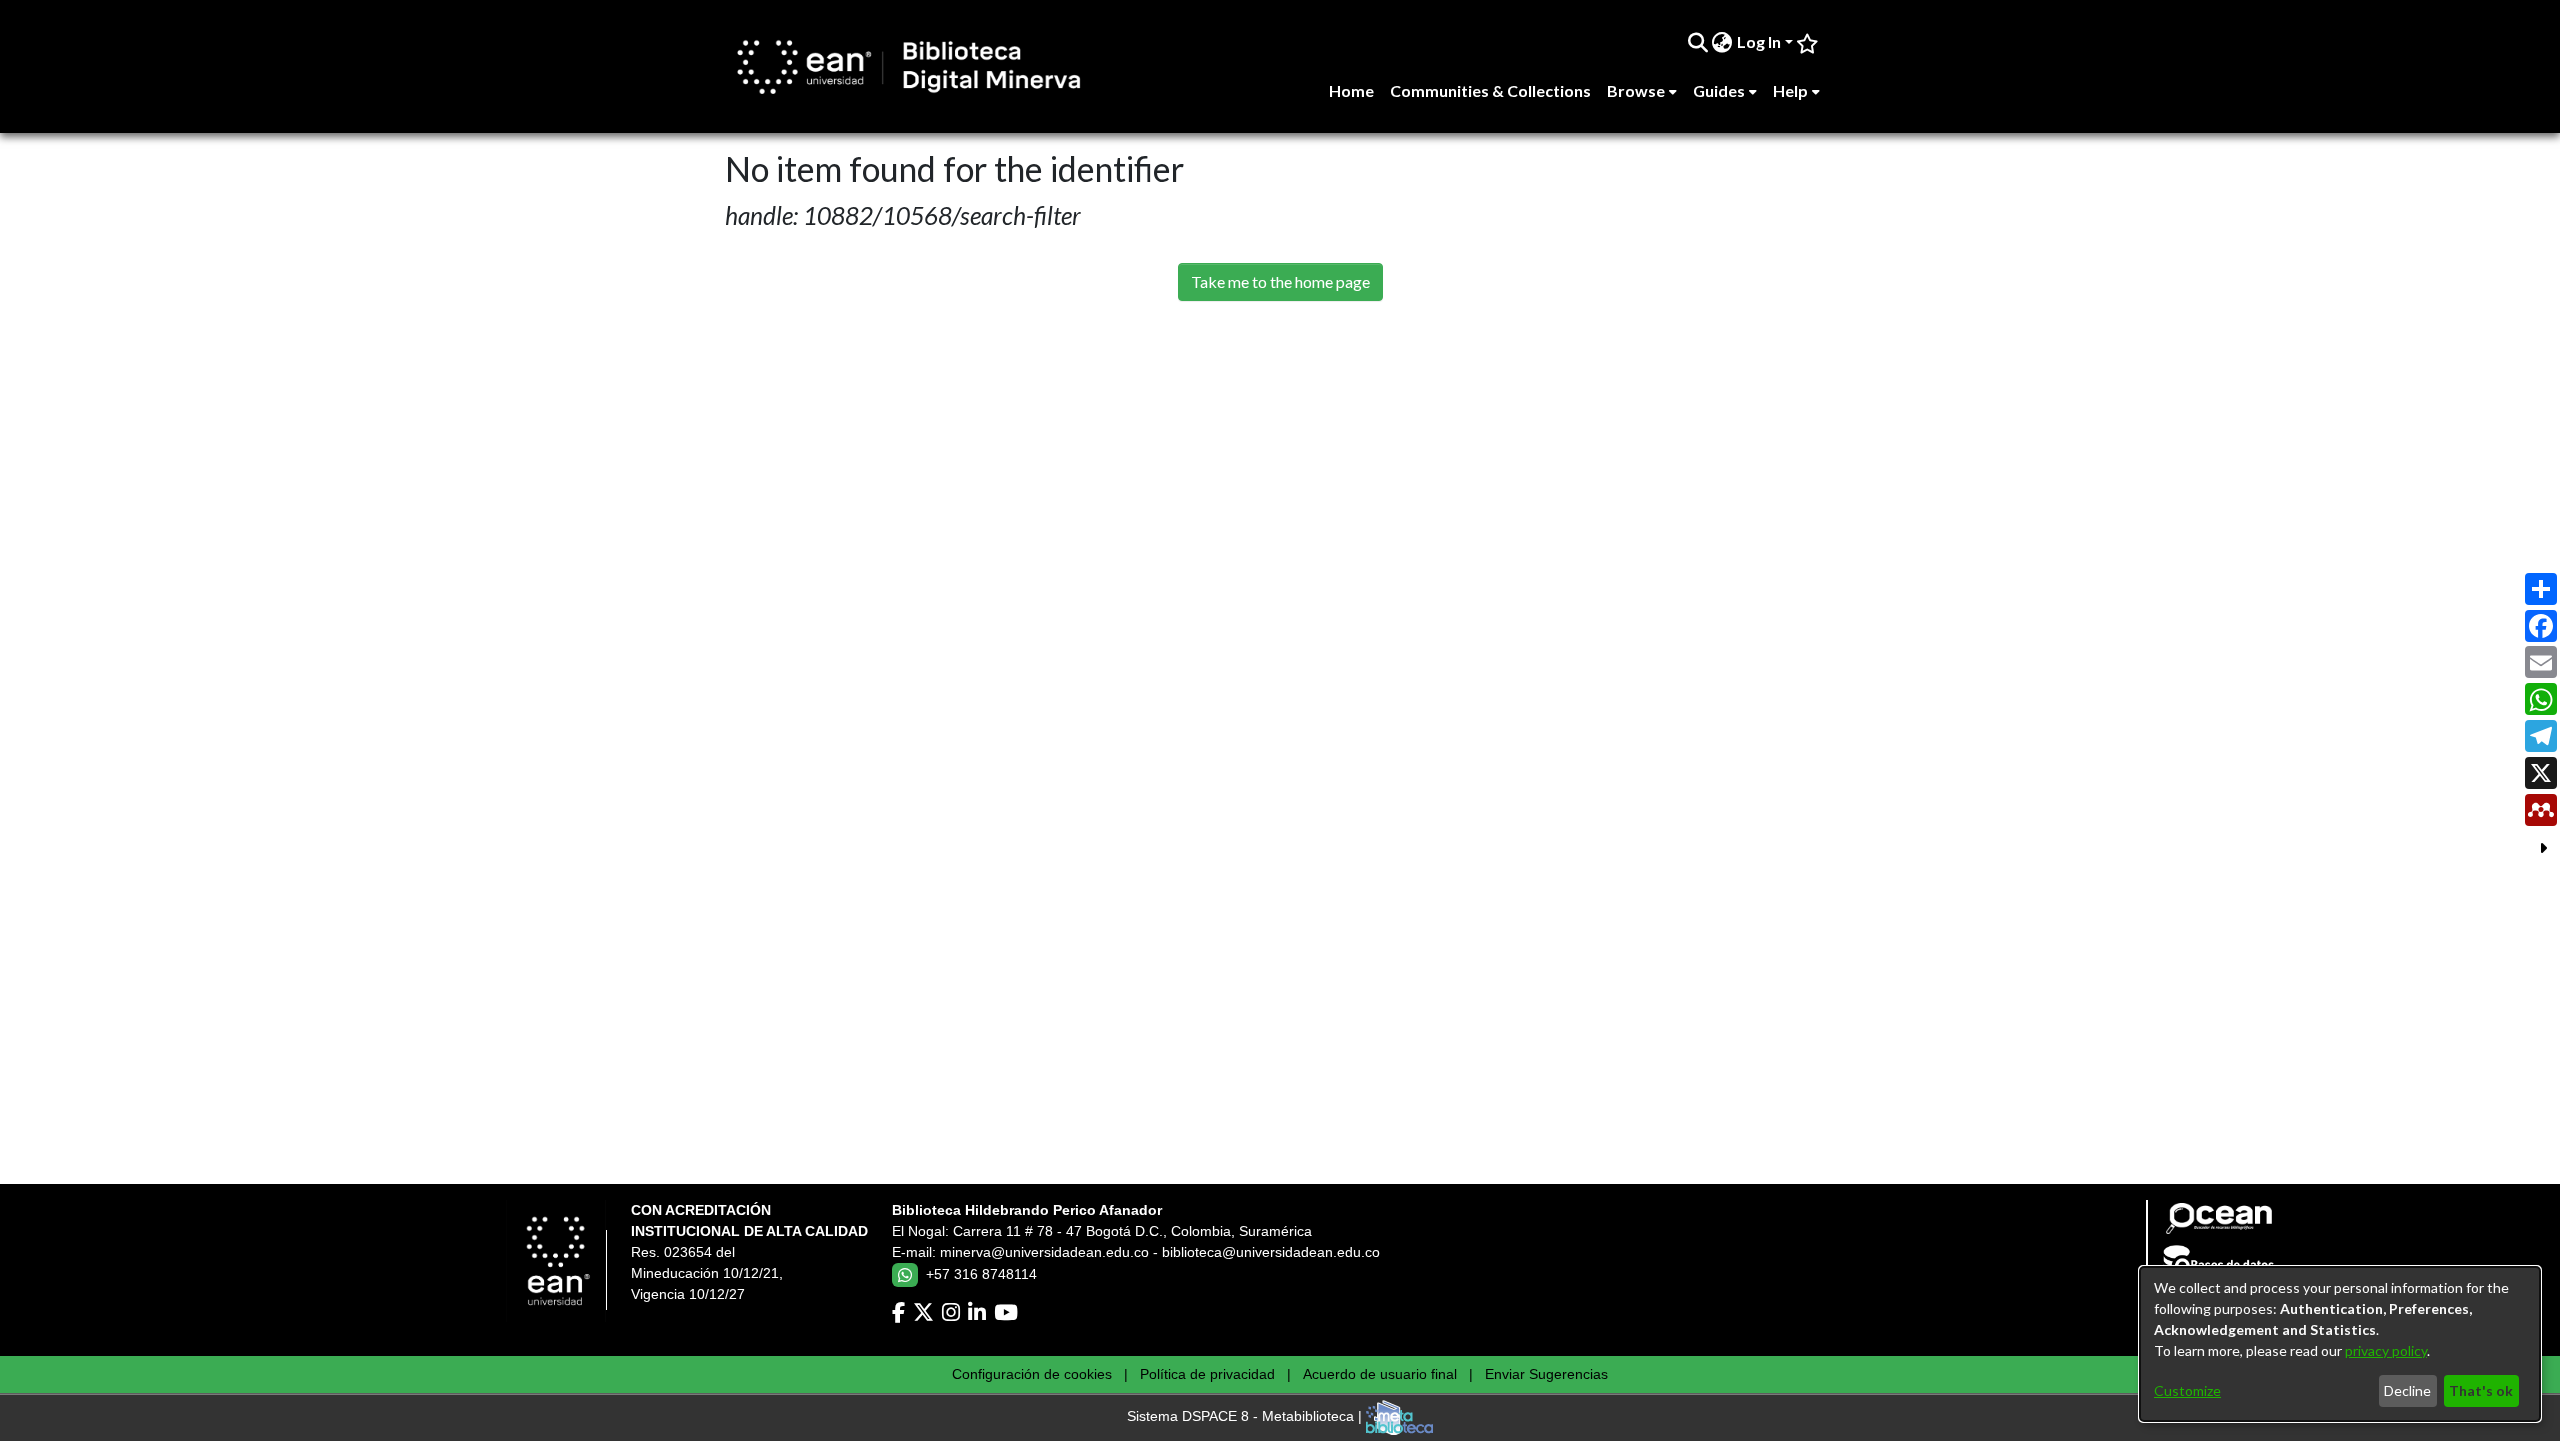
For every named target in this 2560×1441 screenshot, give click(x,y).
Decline (2407, 1390)
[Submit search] (1697, 42)
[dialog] (2340, 1344)
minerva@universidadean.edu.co (1044, 1252)
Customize (2187, 1390)
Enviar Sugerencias (1546, 1374)
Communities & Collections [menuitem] (1490, 90)
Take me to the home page (1280, 281)
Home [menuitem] (1351, 90)
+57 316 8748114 (981, 1274)
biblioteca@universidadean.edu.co (1271, 1252)
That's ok (2481, 1390)
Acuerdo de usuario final (1380, 1374)
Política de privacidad (1207, 1374)
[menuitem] (1722, 42)
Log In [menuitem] (1759, 41)
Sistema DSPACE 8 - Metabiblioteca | (1246, 1417)
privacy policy (2386, 1350)
